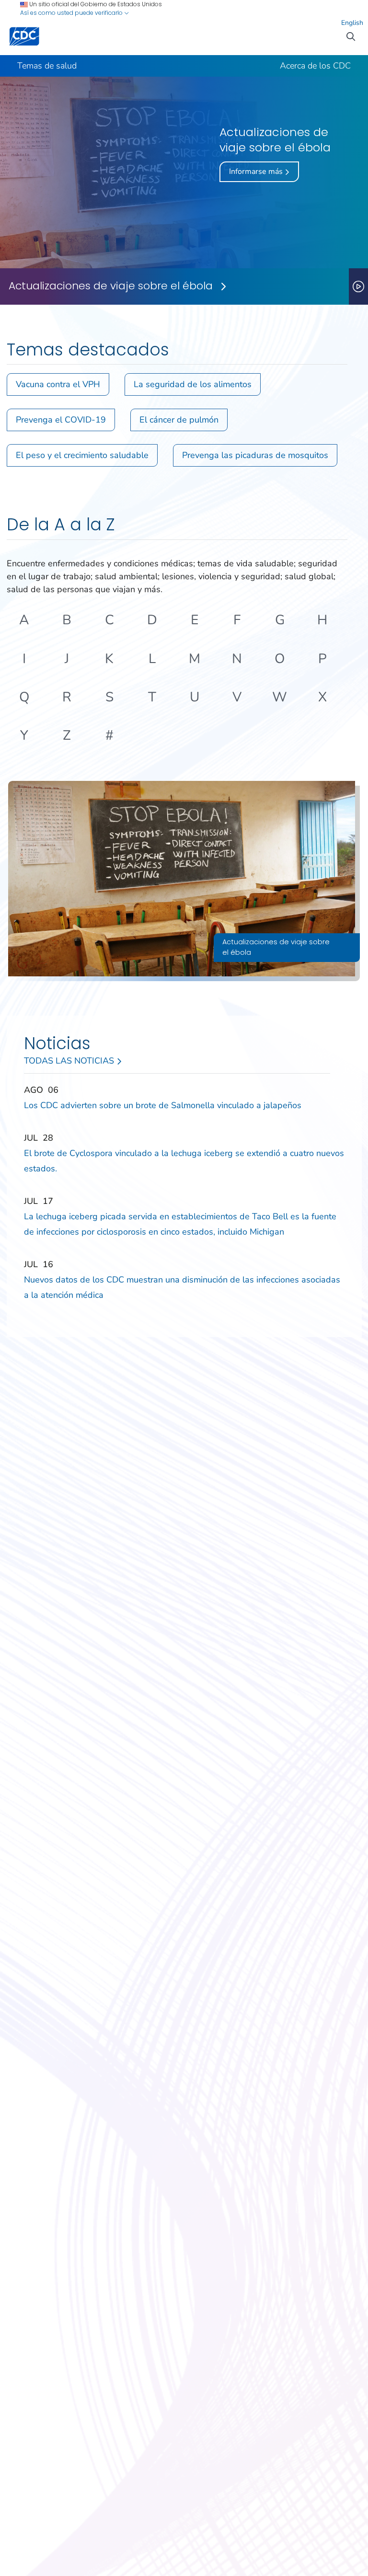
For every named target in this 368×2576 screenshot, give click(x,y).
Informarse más (257, 172)
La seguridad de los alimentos (193, 384)
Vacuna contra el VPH (58, 384)
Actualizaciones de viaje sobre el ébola (111, 286)
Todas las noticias (70, 1061)
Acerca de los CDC (315, 66)
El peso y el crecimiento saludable (82, 455)
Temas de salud (47, 66)
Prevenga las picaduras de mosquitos (255, 455)
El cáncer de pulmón (179, 420)
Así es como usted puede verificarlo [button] (72, 13)
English (352, 23)
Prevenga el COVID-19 (61, 420)
